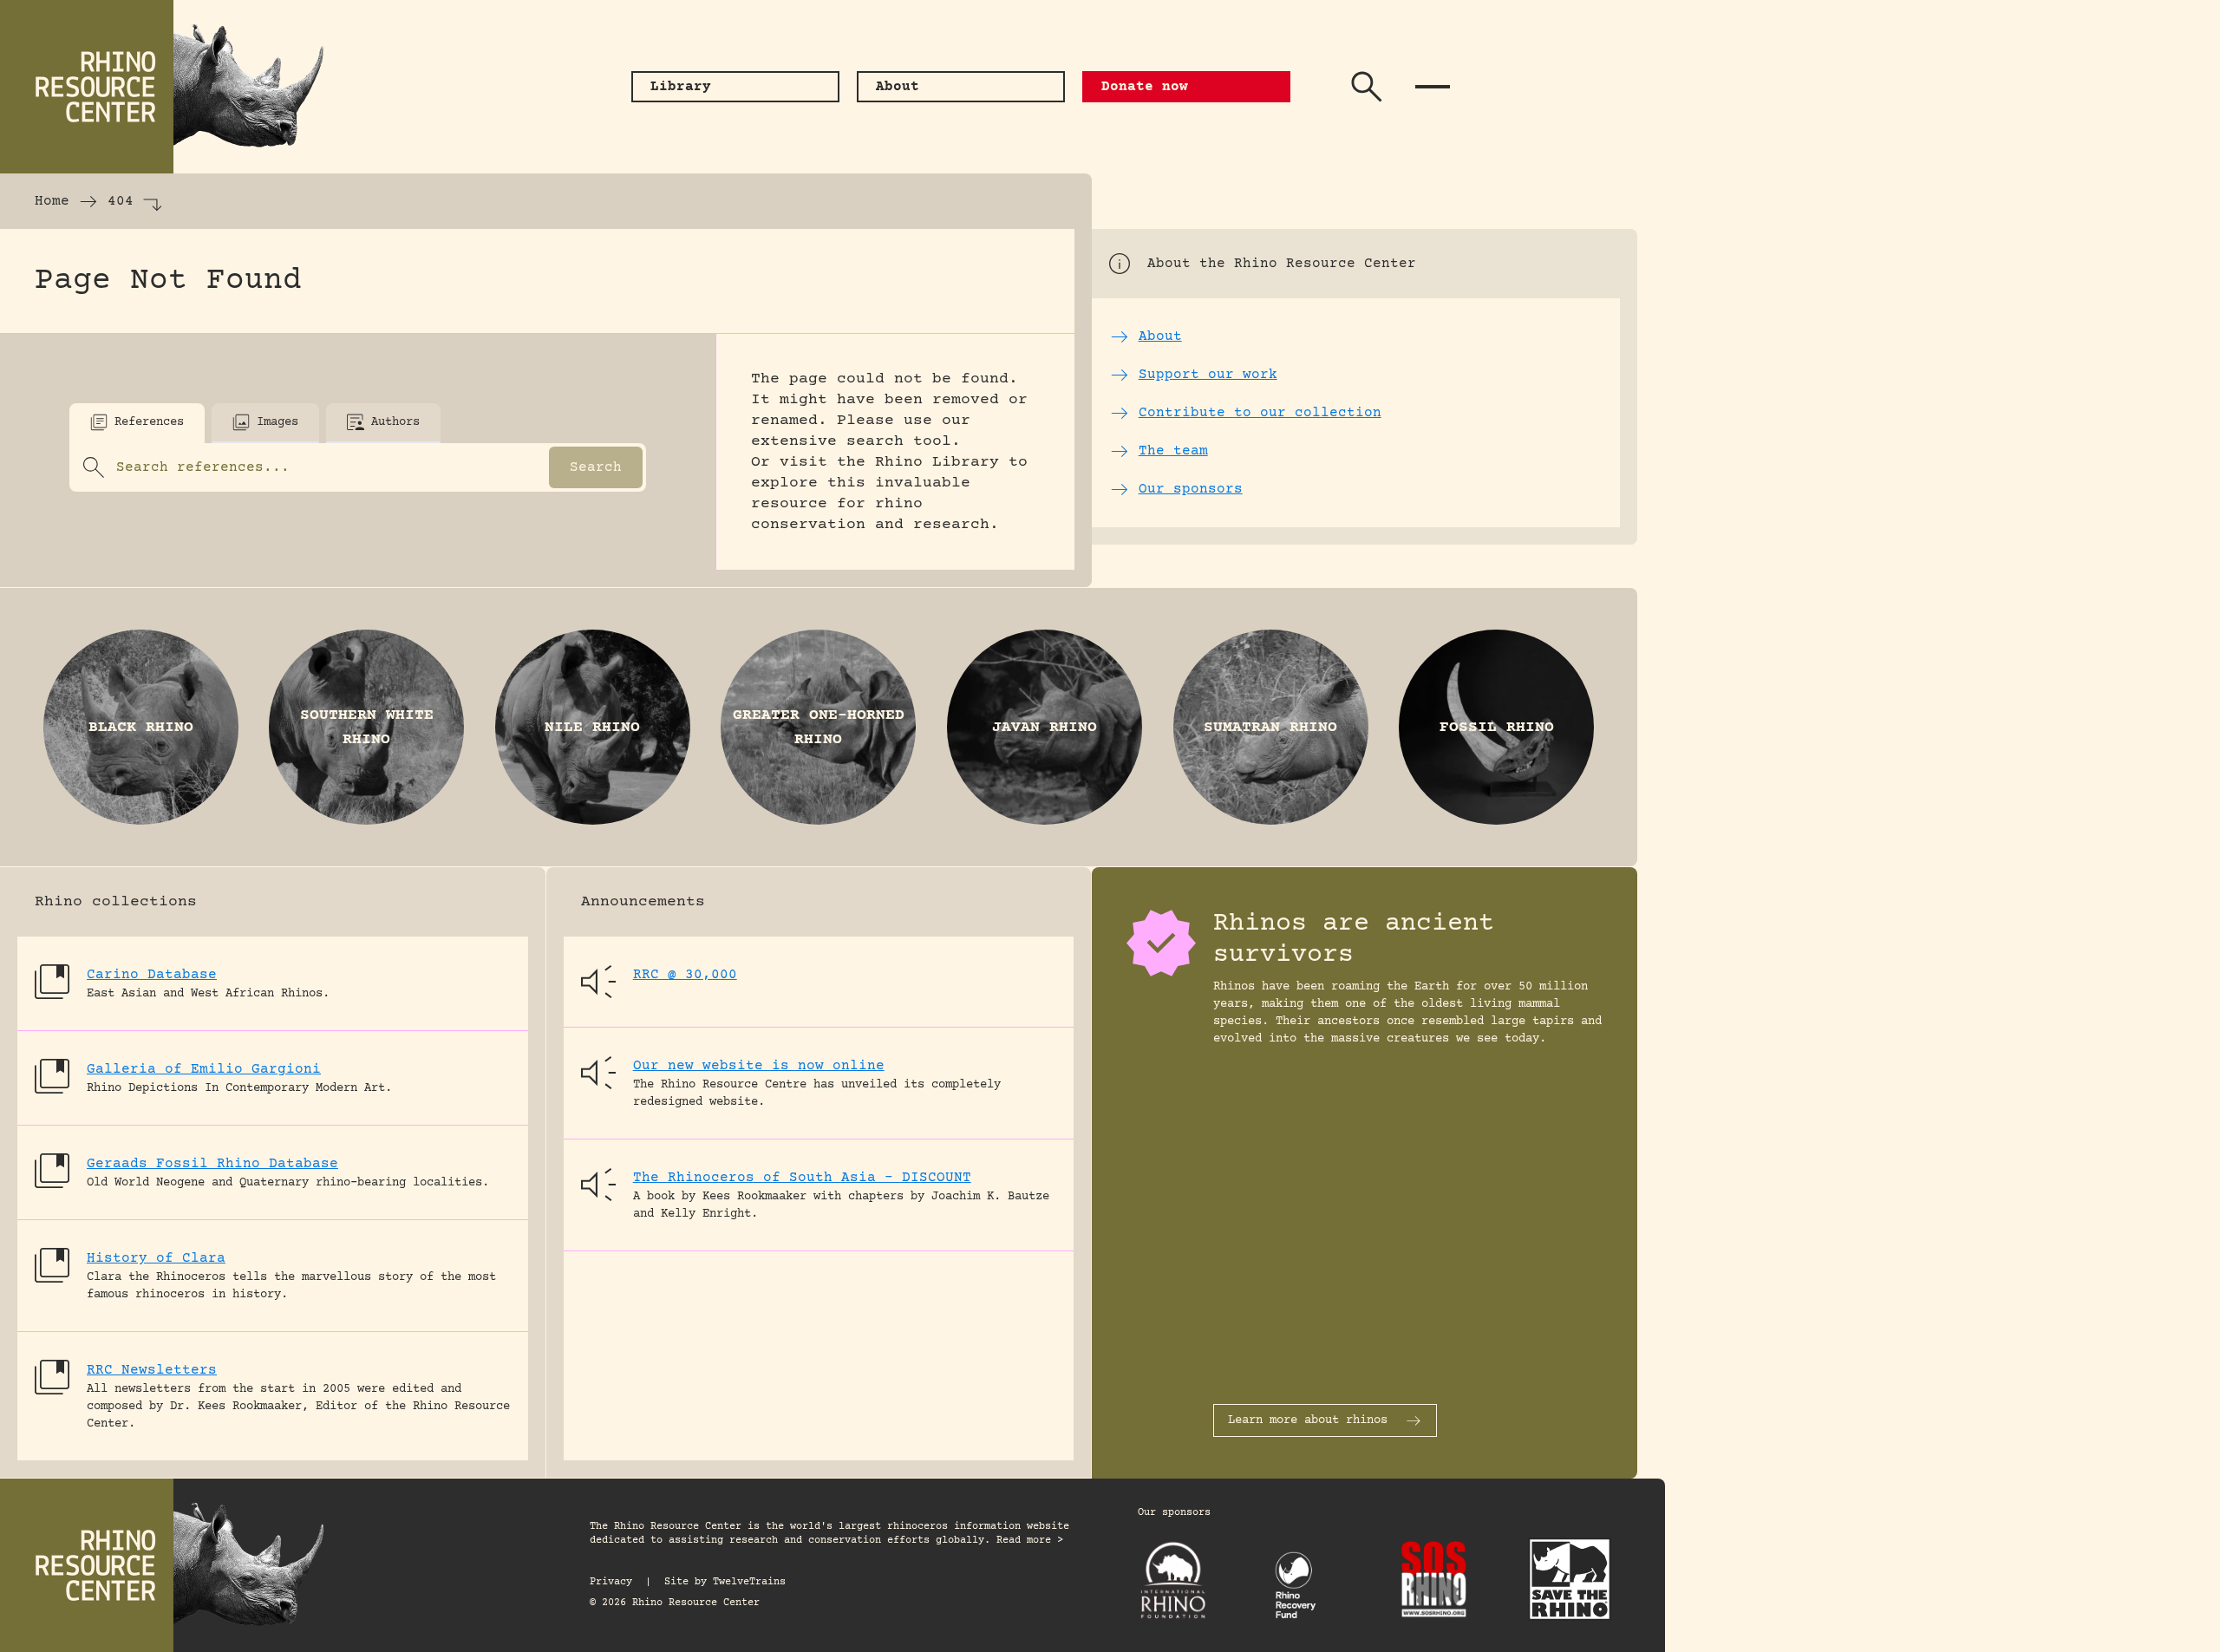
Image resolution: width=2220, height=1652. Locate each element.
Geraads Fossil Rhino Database (212, 1164)
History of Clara (156, 1258)
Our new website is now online (759, 1066)
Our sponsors (1174, 1513)
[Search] (1367, 87)
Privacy (611, 1582)
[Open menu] (1433, 87)
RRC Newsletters (152, 1370)
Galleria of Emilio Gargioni (204, 1069)
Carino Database (152, 975)
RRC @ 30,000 (685, 975)
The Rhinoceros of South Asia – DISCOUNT (802, 1178)
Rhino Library (937, 462)
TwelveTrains (749, 1582)
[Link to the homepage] (173, 87)
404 (121, 201)
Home (52, 201)
